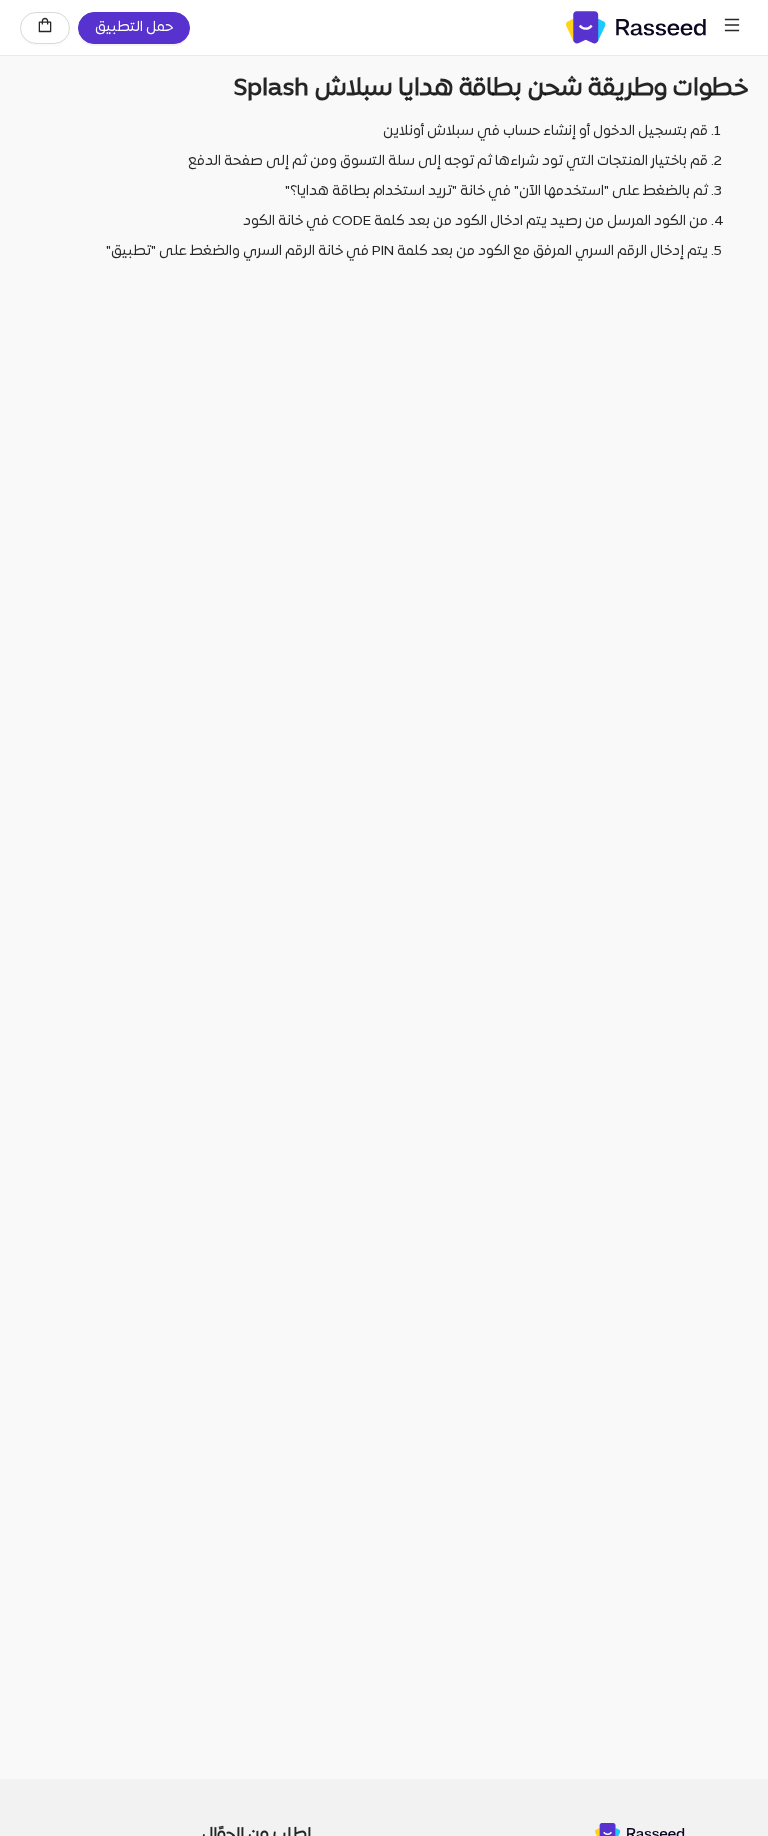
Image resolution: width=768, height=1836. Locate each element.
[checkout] (45, 28)
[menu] (732, 28)
